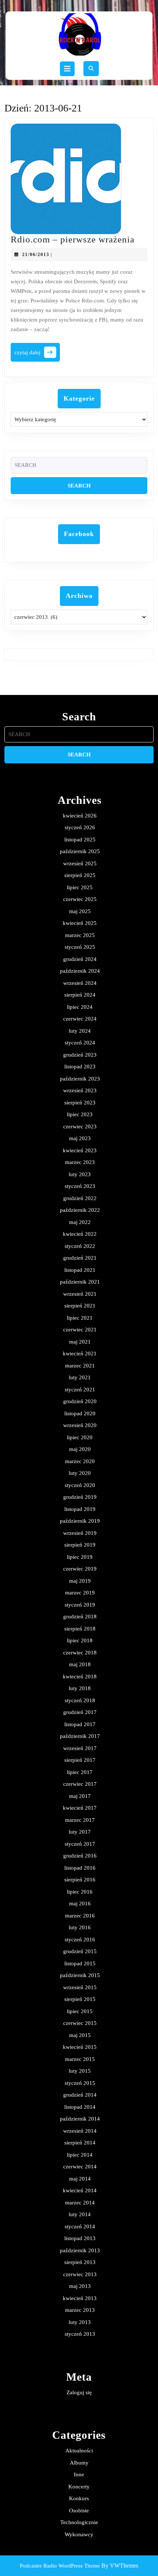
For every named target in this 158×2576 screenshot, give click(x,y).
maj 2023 (80, 1138)
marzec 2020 (80, 1461)
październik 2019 (80, 1521)
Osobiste (79, 2511)
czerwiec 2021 (80, 1330)
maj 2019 (80, 1581)
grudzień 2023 (80, 1055)
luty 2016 (80, 1927)
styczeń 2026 (80, 827)
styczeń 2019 (80, 1605)
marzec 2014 (80, 2203)
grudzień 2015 (80, 1951)
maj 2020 (80, 1449)
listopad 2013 (80, 2238)
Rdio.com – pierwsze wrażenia (73, 239)
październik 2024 (80, 971)
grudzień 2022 (80, 1198)
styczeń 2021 (80, 1390)
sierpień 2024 (80, 995)
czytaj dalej (37, 354)
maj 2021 (80, 1342)
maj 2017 (80, 1796)
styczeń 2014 (80, 2226)
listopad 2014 (80, 2107)
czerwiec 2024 (80, 1019)
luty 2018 (80, 1688)
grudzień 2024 (80, 959)
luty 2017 (80, 1832)
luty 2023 (80, 1174)
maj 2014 (80, 2179)
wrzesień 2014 (80, 2131)
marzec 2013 (80, 2310)
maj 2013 (80, 2286)
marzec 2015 (80, 2059)
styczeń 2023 (80, 1186)
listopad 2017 (80, 1724)
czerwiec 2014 (80, 2167)
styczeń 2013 (80, 2334)
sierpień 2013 (80, 2262)
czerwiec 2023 (80, 1126)
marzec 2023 (80, 1162)
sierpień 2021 (80, 1306)
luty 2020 (80, 1473)
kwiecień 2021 (80, 1353)
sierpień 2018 (80, 1629)
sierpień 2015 (80, 1999)
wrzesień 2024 (80, 983)
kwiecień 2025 (80, 923)
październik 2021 (80, 1282)
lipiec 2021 (80, 1318)
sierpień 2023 (80, 1103)
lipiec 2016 (80, 1892)
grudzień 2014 (80, 2095)
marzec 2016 (80, 1916)
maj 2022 (80, 1222)
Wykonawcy (79, 2534)
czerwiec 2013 (80, 2274)
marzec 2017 (80, 1820)
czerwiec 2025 (80, 899)
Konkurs (79, 2498)
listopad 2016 (80, 1868)
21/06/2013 (36, 254)
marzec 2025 (80, 935)
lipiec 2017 (80, 1772)
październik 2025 (80, 851)
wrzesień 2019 (80, 1533)
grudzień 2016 (80, 1856)
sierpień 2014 (80, 2143)
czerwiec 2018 (80, 1653)
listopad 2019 (80, 1509)
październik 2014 (80, 2119)
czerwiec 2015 (80, 2023)
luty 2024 (80, 1031)
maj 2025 (80, 911)
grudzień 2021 (80, 1258)
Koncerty (79, 2487)
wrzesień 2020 (80, 1425)
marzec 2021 (80, 1366)
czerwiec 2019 (80, 1569)
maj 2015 (80, 2035)
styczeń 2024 (80, 1043)
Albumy (79, 2463)
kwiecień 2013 (80, 2298)
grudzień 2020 (80, 1401)
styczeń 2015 (80, 2083)
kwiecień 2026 (80, 816)
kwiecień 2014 (80, 2190)
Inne (79, 2474)
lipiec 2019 (80, 1557)
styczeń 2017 (80, 1844)
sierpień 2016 (80, 1880)
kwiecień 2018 (80, 1676)
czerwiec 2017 (80, 1784)
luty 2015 (80, 2071)
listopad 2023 (80, 1067)
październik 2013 (80, 2250)
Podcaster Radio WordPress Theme (60, 2566)
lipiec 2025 (80, 887)
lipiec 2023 (80, 1114)
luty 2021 (80, 1377)
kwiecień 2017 (80, 1808)
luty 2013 (80, 2322)
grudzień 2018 (80, 1617)
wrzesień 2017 (80, 1748)
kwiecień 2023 (80, 1150)
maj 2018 (80, 1664)
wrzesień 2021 (80, 1294)
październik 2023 (80, 1079)
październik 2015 (80, 1975)
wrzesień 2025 (80, 863)
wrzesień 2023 (80, 1090)
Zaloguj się (79, 2392)
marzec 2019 (80, 1593)
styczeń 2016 (80, 1940)
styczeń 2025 (80, 947)
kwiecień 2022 (80, 1234)
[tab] (67, 69)
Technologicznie (79, 2522)
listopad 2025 (80, 840)
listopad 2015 (80, 1963)
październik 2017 (80, 1736)
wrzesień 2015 (80, 1987)
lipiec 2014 (80, 2155)
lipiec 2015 (80, 2011)
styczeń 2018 (80, 1700)
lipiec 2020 (80, 1437)
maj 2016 (80, 1903)
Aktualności (79, 2451)
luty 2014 (80, 2214)
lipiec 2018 (80, 1640)
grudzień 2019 (80, 1497)
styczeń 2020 (80, 1485)
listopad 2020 (80, 1413)
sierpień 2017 (80, 1760)
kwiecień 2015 (80, 2047)
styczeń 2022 (80, 1246)
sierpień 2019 (80, 1545)
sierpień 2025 (80, 875)
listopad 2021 (80, 1270)
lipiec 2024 (80, 1007)
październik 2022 (80, 1210)
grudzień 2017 (80, 1712)
